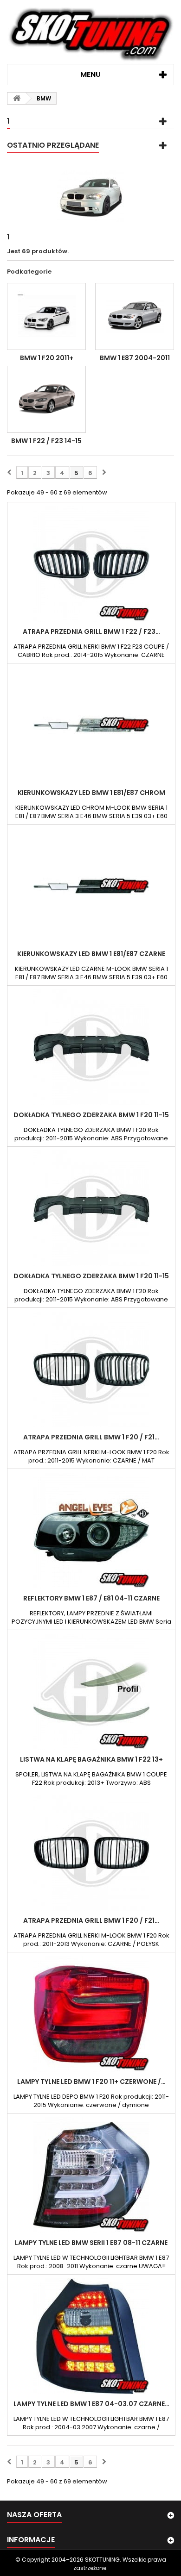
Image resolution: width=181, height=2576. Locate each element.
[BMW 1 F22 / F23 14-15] (46, 399)
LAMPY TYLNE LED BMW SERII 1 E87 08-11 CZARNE (91, 2243)
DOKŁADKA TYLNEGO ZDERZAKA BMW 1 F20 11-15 (91, 1115)
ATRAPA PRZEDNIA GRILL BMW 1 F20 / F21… (91, 1437)
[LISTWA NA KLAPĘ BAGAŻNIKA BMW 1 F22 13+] (91, 1692)
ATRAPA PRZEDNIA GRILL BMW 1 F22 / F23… (91, 631)
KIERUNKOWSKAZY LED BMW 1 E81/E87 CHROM (91, 793)
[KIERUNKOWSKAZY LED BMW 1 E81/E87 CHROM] (91, 725)
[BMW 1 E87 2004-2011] (135, 316)
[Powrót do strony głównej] (17, 98)
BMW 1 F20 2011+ (47, 358)
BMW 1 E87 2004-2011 (135, 358)
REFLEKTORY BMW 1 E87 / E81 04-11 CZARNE (91, 1598)
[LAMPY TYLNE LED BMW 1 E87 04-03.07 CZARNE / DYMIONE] (91, 2336)
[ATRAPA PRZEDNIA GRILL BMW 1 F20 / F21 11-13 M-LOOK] (91, 1853)
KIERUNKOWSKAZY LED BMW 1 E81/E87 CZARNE (91, 954)
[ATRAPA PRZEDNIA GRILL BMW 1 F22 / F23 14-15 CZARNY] (91, 564)
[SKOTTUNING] (90, 35)
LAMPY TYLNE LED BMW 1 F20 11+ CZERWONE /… (91, 2082)
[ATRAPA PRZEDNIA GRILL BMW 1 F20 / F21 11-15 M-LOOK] (91, 1369)
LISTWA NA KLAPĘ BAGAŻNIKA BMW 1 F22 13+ (91, 1759)
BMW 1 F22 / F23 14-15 (46, 441)
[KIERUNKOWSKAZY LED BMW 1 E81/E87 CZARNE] (91, 886)
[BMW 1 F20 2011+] (46, 316)
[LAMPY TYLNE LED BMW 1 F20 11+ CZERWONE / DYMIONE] (91, 2014)
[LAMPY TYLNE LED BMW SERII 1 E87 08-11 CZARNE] (91, 2175)
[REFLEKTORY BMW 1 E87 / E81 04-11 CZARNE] (91, 1531)
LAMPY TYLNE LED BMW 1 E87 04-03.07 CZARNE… (91, 2404)
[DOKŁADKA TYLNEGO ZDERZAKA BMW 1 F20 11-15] (91, 1047)
